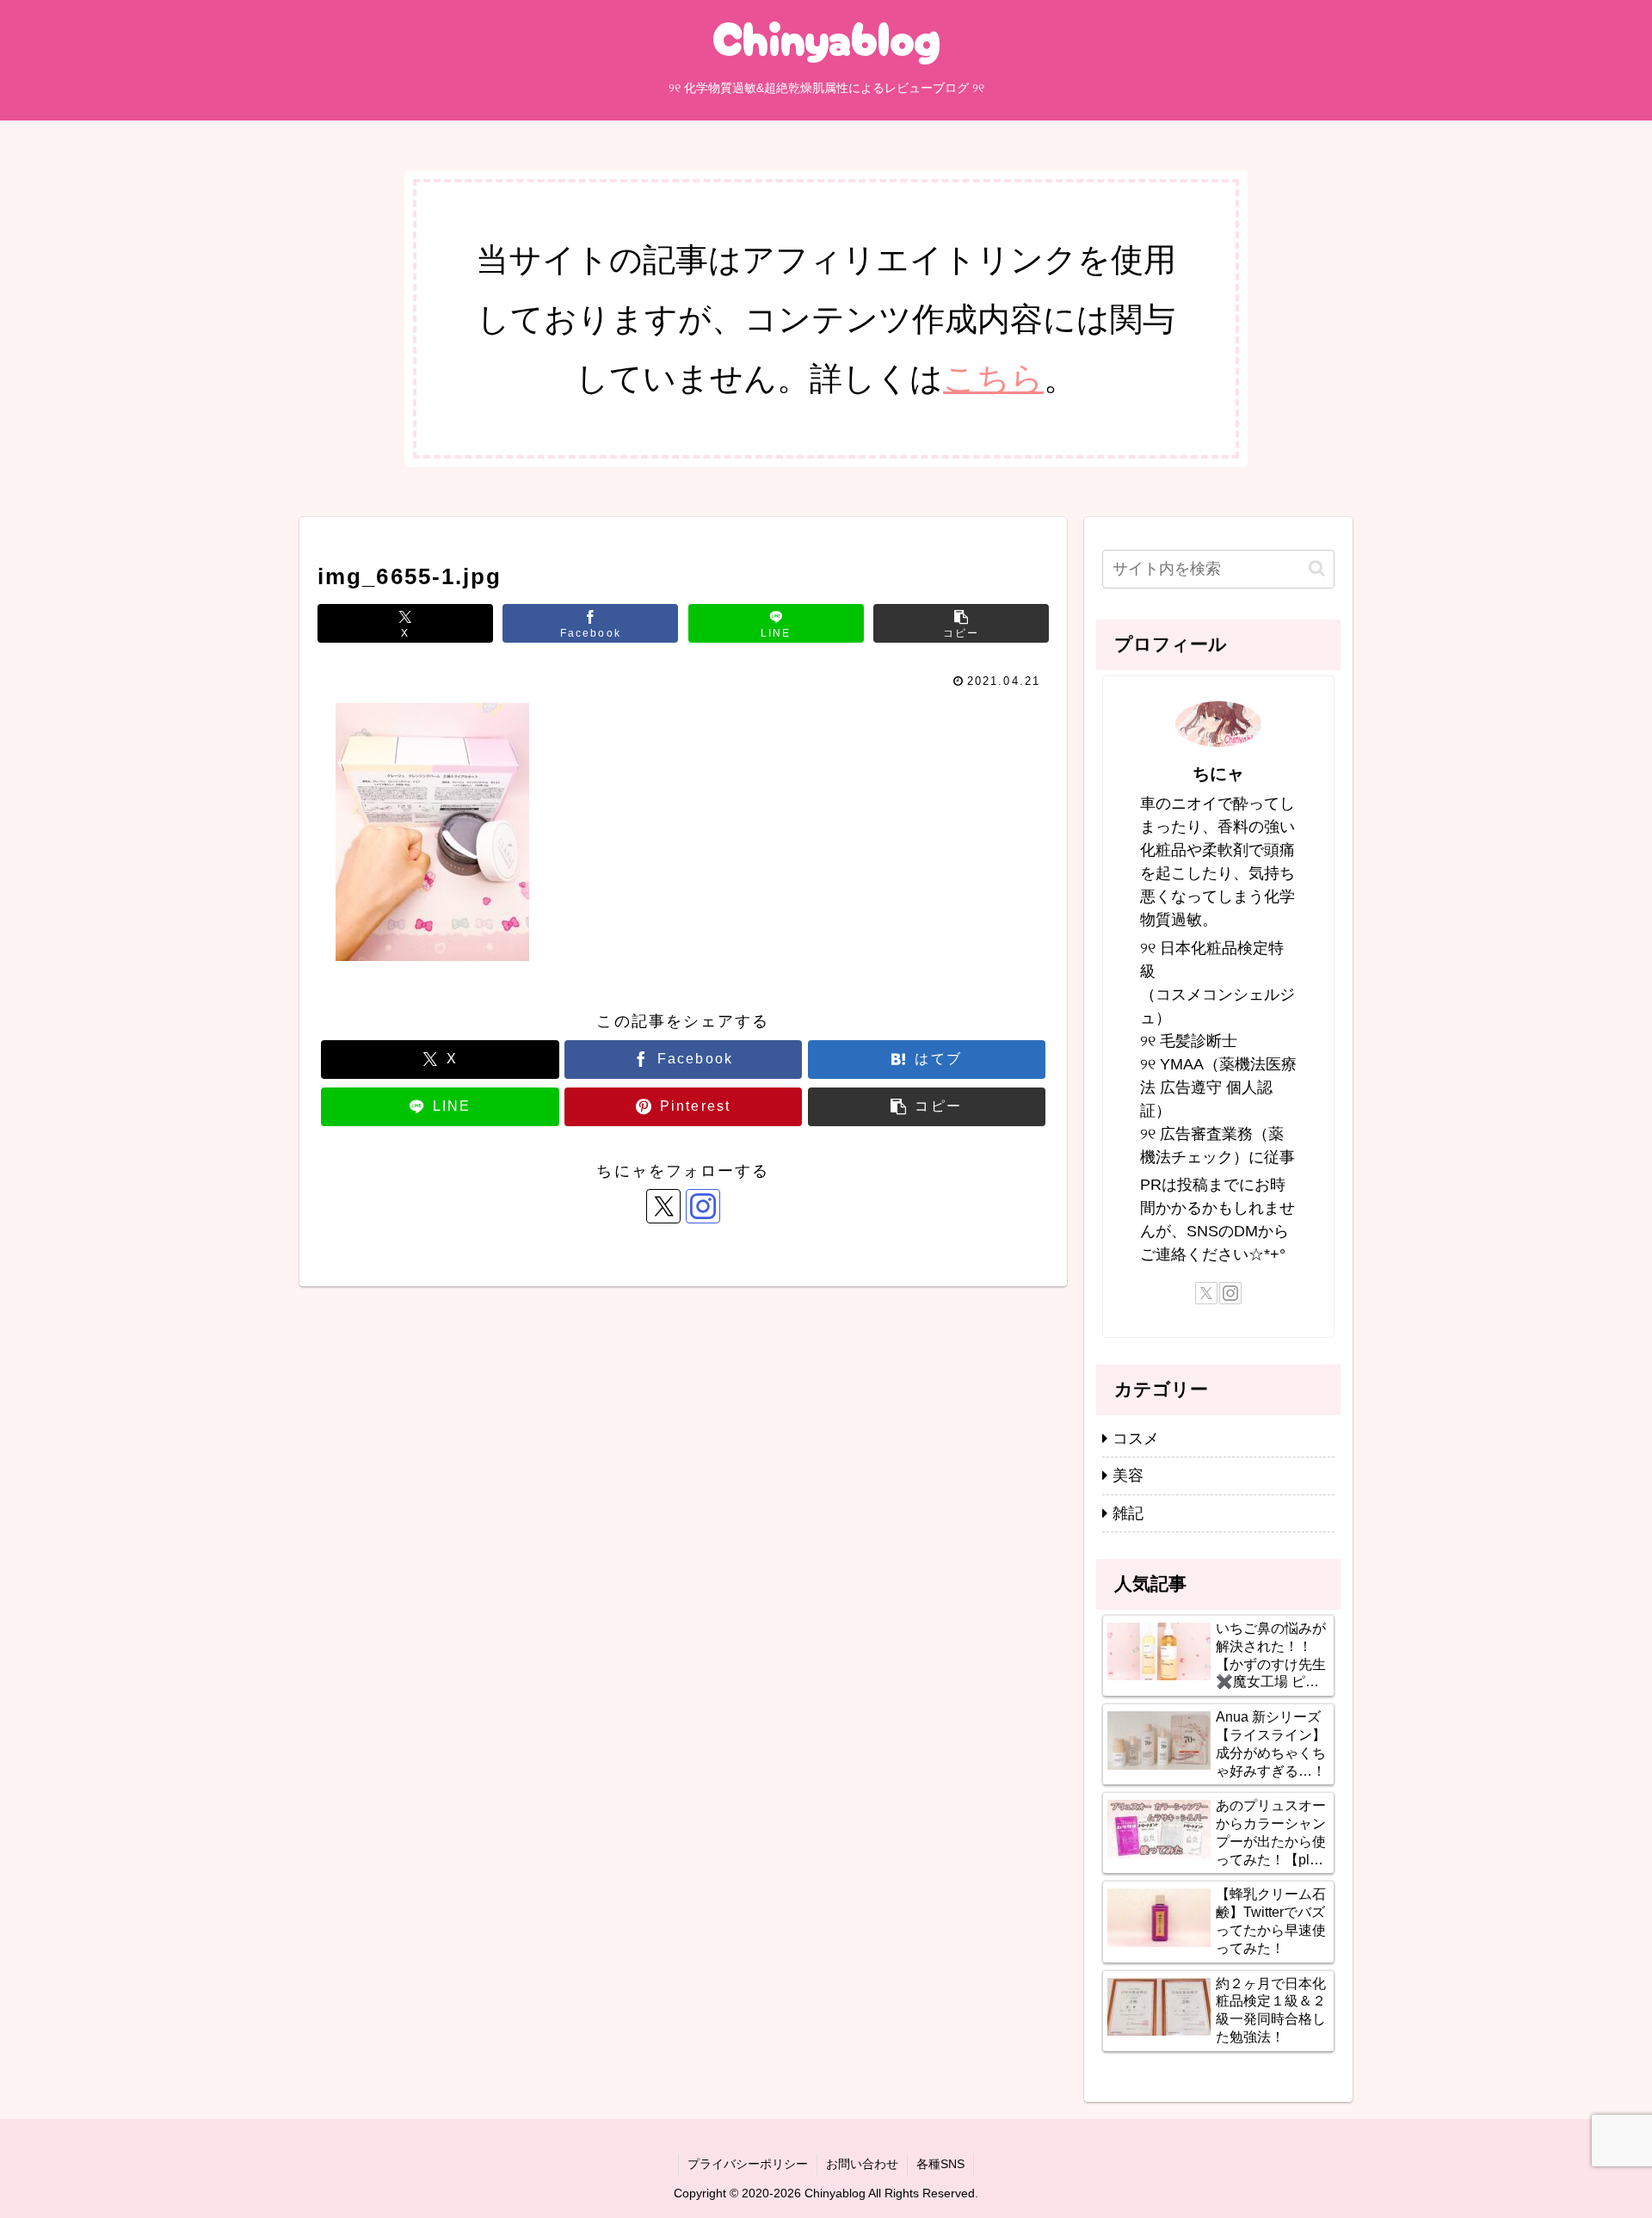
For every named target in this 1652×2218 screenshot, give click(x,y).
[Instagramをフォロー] (703, 1206)
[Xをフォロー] (663, 1206)
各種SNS (940, 2164)
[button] (961, 623)
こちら (993, 378)
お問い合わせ (862, 2164)
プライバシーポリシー (748, 2164)
